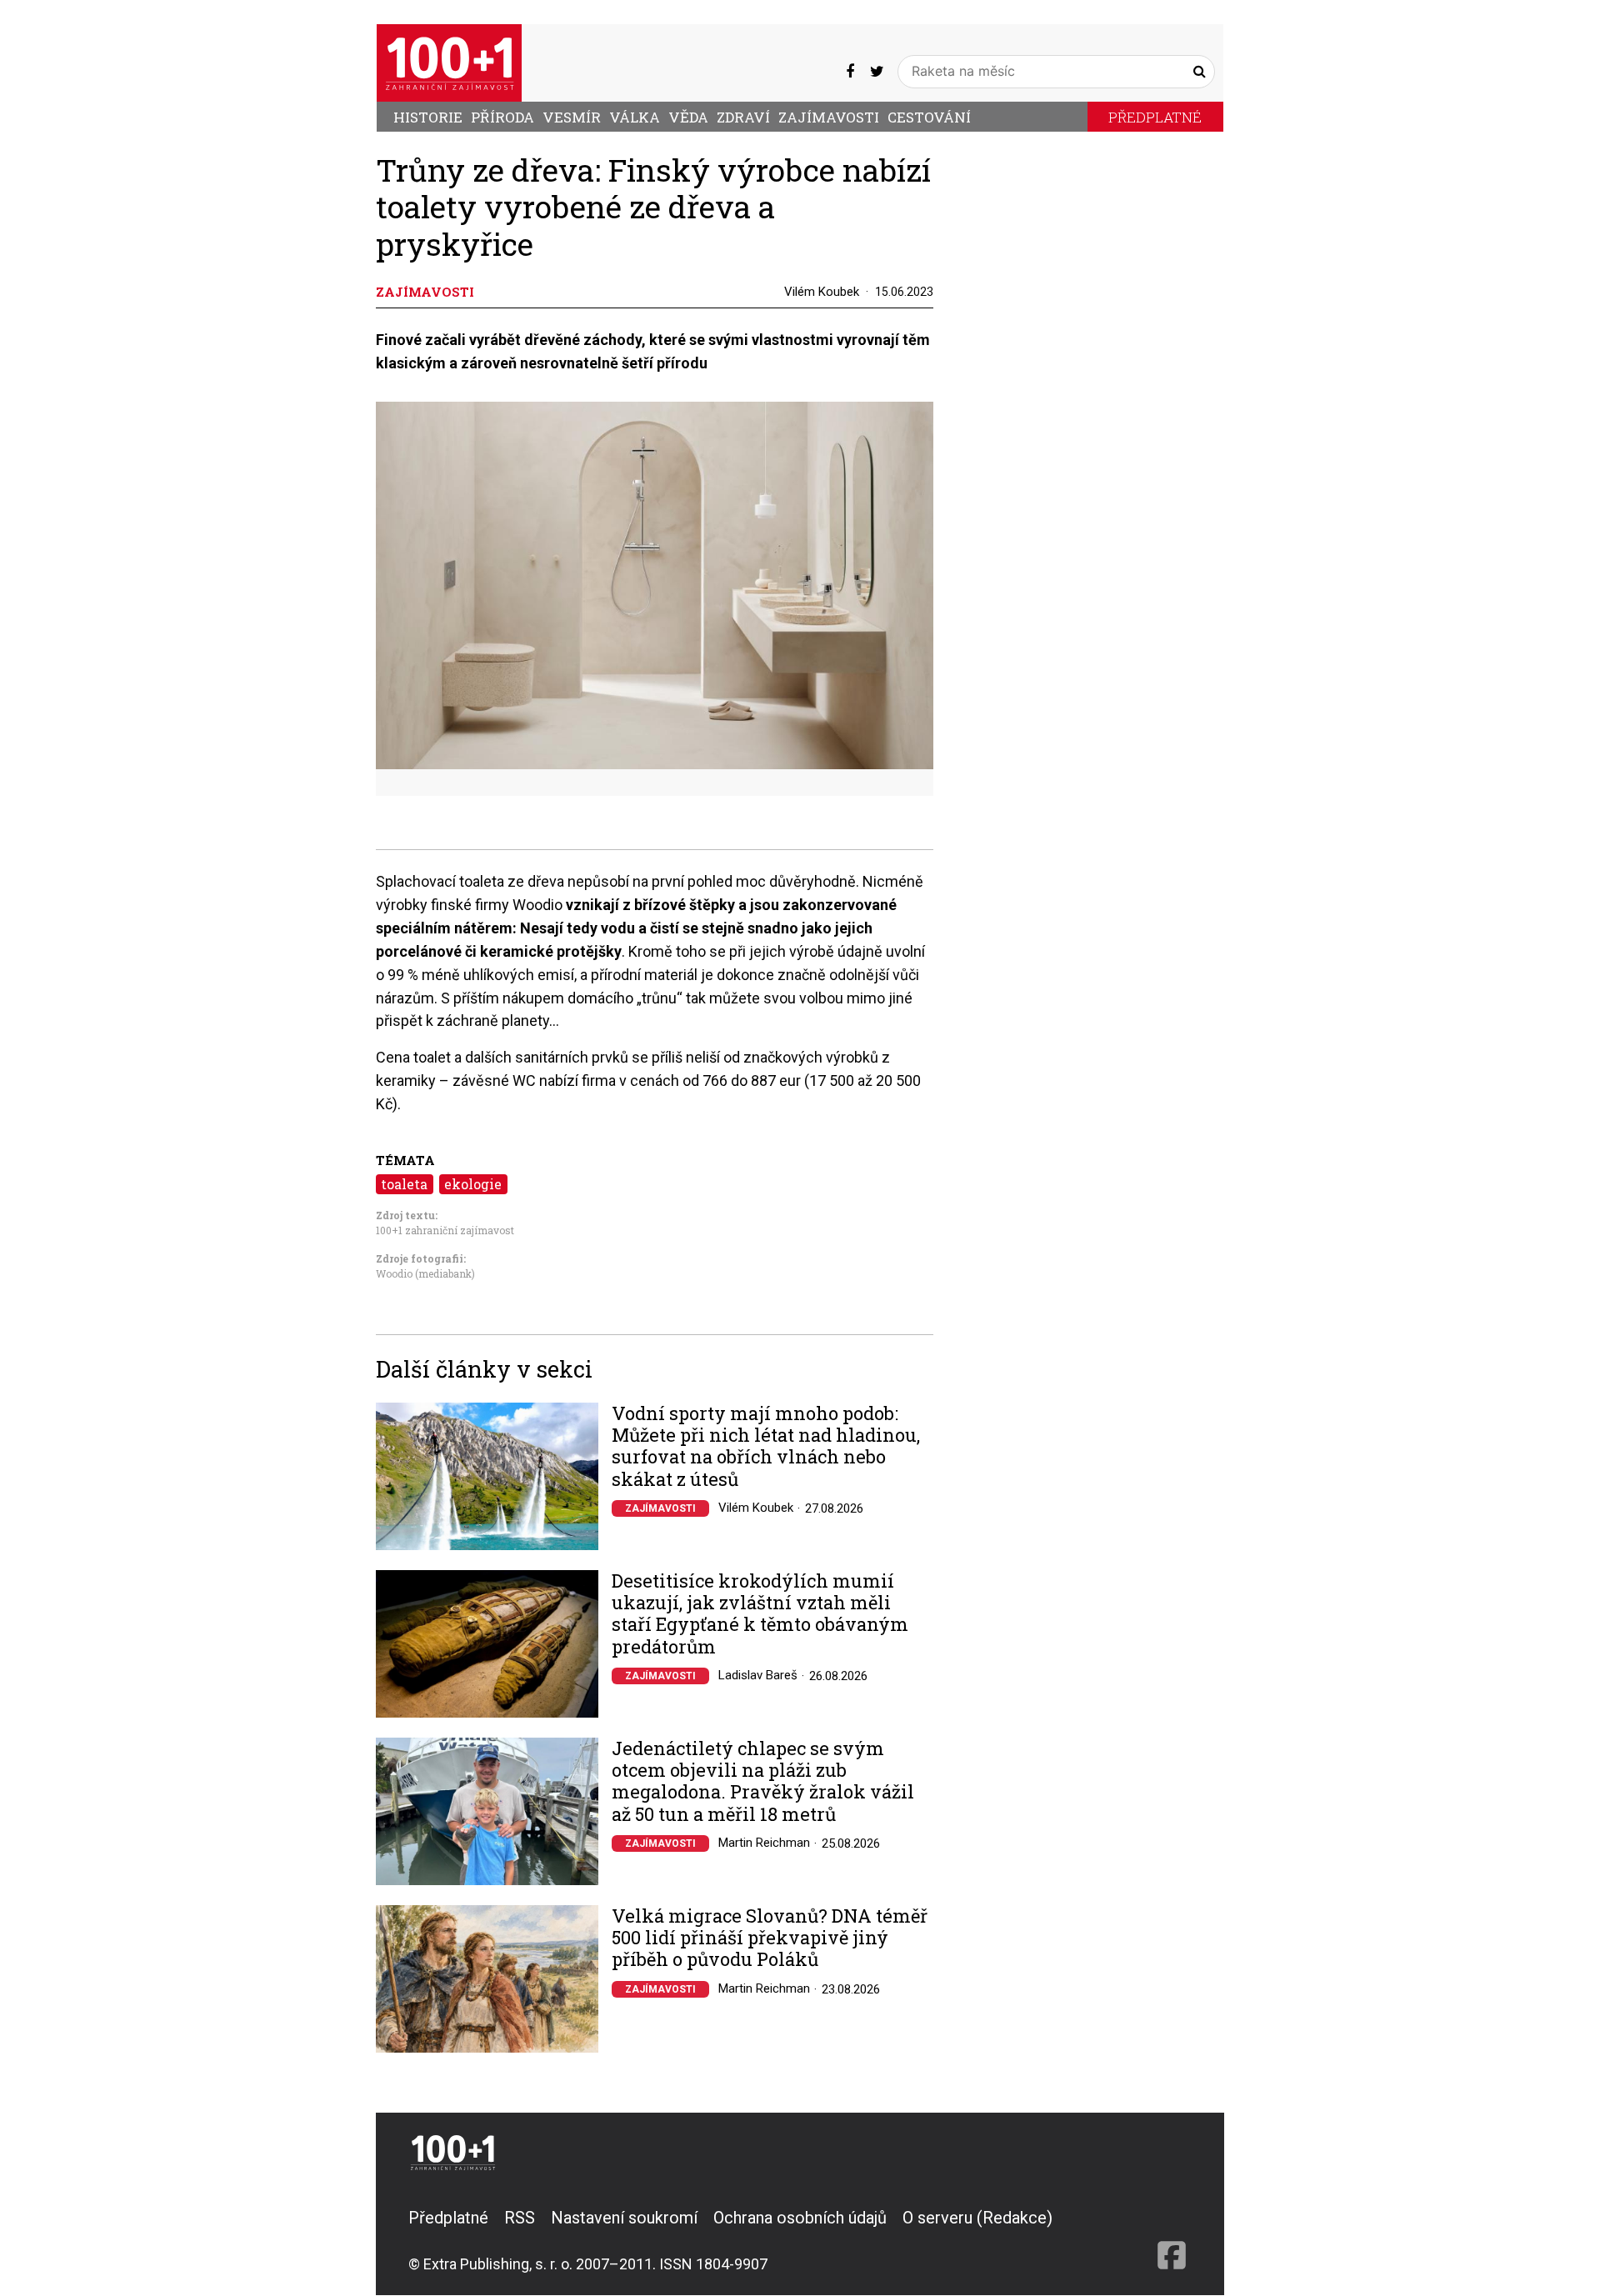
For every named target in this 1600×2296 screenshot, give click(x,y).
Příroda (502, 117)
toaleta (404, 1184)
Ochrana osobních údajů (800, 2218)
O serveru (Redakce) (977, 2218)
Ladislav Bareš (758, 1675)
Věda (688, 117)
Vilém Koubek (822, 292)
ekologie (473, 1184)
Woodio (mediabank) (425, 1273)
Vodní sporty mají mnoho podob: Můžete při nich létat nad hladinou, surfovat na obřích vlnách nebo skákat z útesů (766, 1447)
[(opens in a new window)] (850, 71)
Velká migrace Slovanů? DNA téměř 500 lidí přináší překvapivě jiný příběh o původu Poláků (770, 1938)
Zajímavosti (829, 117)
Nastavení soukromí (624, 2218)
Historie (428, 117)
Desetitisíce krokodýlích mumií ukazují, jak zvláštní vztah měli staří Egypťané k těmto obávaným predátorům (760, 1614)
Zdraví (743, 117)
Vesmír (572, 117)
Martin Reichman (764, 1843)
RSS (520, 2218)
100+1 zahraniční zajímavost (445, 1230)
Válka (635, 117)
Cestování (929, 117)
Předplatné (1155, 117)
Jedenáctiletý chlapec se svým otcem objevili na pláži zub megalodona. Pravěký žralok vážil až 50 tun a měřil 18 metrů (763, 1782)
